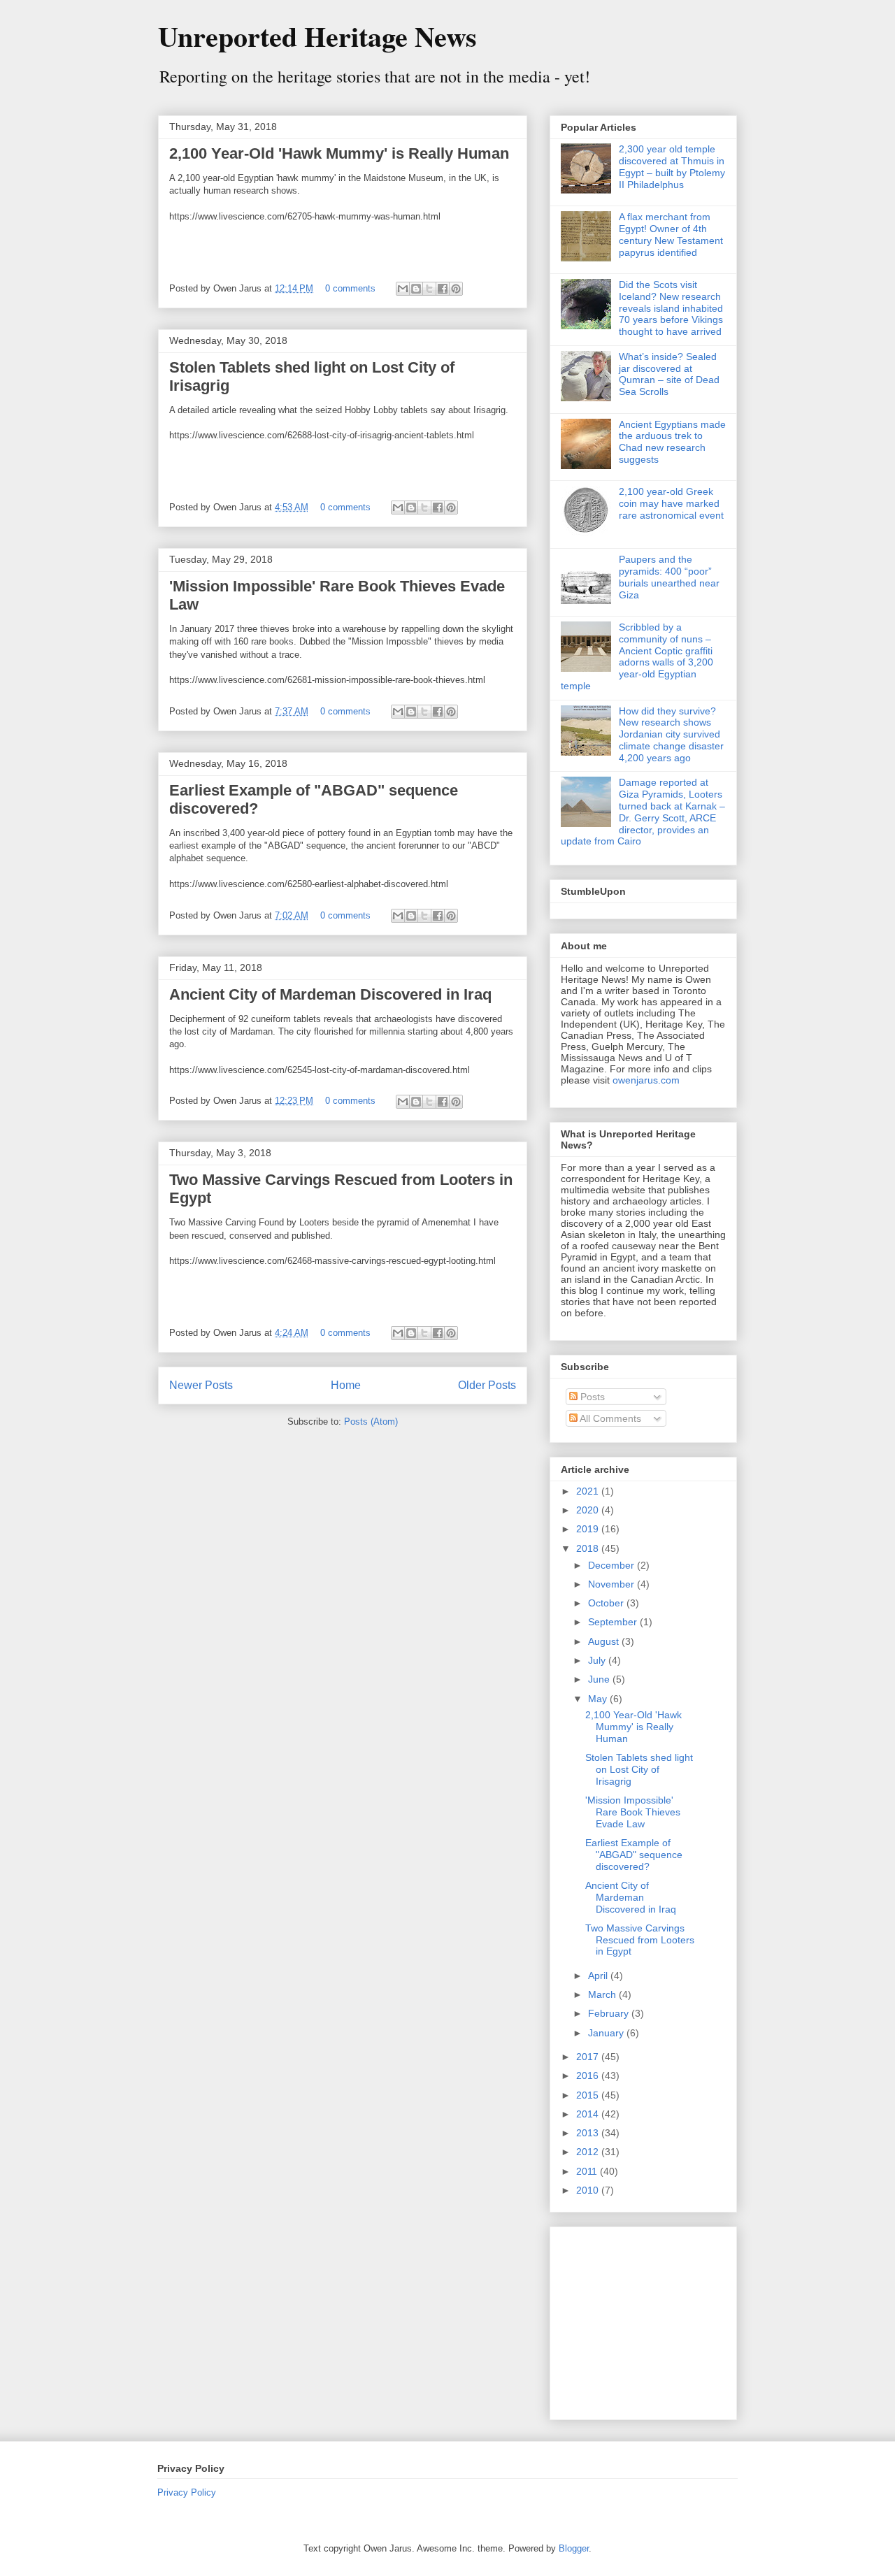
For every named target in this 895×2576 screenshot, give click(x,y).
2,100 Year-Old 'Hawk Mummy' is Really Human (339, 153)
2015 (589, 2095)
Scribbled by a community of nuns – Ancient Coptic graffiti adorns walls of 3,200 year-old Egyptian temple (637, 656)
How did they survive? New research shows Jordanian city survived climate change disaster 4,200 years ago (671, 734)
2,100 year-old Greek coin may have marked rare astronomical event (671, 503)
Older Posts (487, 1385)
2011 (588, 2171)
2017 (589, 2057)
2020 (589, 1510)
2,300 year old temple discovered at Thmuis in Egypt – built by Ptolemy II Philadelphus (672, 166)
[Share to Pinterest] (456, 289)
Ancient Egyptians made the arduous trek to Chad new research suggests (672, 442)
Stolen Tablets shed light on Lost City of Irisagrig (639, 1769)
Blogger (574, 2548)
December (613, 1565)
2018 (589, 1548)
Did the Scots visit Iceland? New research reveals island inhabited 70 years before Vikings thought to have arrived (671, 308)
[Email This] (403, 289)
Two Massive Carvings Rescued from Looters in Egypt (640, 1940)
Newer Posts (201, 1385)
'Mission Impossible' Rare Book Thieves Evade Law (633, 1812)
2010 (589, 2190)
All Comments (609, 1418)
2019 (589, 1529)
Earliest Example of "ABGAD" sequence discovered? (634, 1855)
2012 (589, 2152)
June (600, 1679)
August (605, 1641)
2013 (589, 2133)
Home (346, 1385)
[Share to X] (429, 289)
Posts (591, 1397)
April (599, 1976)
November (613, 1584)
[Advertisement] (648, 2319)
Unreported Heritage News (317, 36)
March (603, 1994)
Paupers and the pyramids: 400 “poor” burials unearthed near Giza (669, 577)
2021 (589, 1491)
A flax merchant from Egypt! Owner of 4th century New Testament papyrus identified (671, 234)
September (614, 1622)
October (607, 1603)
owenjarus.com (646, 1080)
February (610, 2013)
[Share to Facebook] (443, 289)
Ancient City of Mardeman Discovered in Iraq (330, 994)
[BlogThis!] (416, 289)
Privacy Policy (187, 2492)
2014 (589, 2114)
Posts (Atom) (371, 1422)
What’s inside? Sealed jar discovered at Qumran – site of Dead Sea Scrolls (669, 374)
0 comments (350, 288)
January (607, 2033)
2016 (589, 2075)
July (598, 1660)
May (599, 1699)
